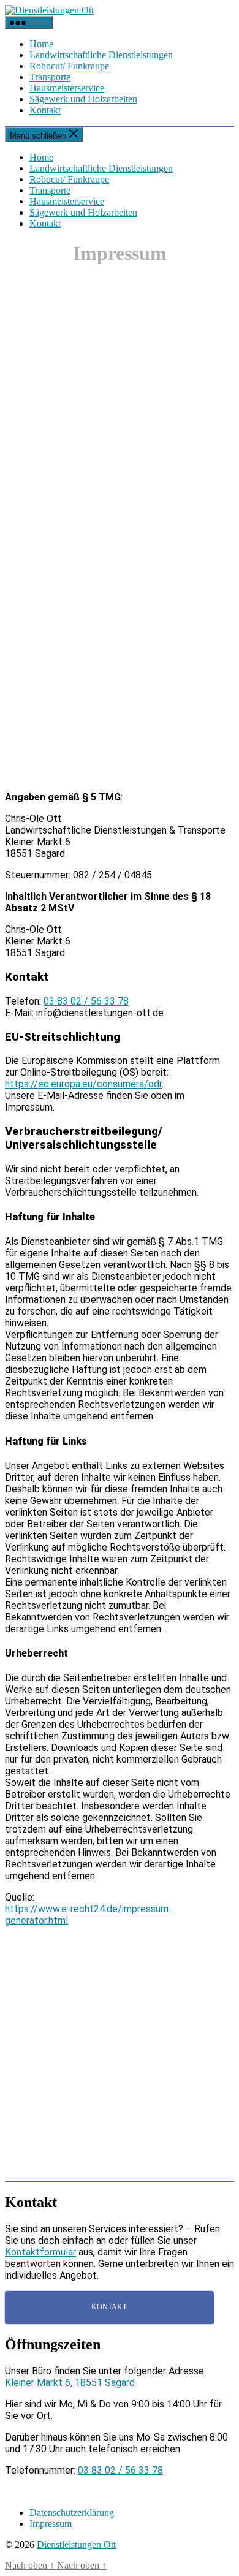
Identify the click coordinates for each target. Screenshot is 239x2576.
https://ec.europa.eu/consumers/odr (83, 1084)
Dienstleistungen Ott (76, 2544)
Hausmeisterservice (67, 88)
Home (41, 44)
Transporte (50, 77)
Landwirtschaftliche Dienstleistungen (101, 55)
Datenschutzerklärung (72, 2513)
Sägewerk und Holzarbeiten (83, 99)
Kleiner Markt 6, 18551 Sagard (70, 2383)
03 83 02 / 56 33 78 (86, 1001)
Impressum (51, 2524)
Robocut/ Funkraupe (69, 66)
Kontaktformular (40, 2252)
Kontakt (45, 110)
